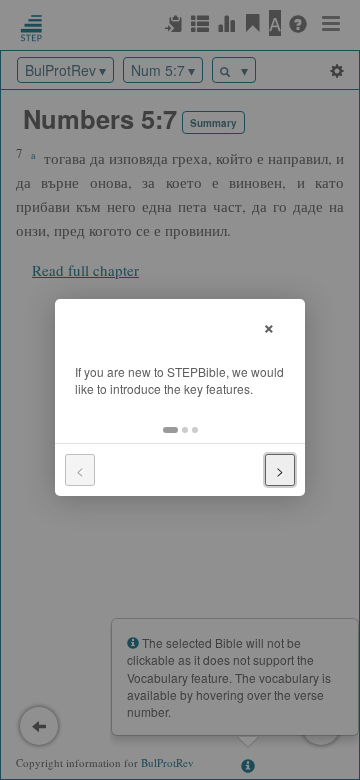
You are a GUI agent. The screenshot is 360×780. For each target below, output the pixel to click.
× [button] (269, 325)
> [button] (280, 470)
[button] (170, 430)
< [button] (80, 470)
